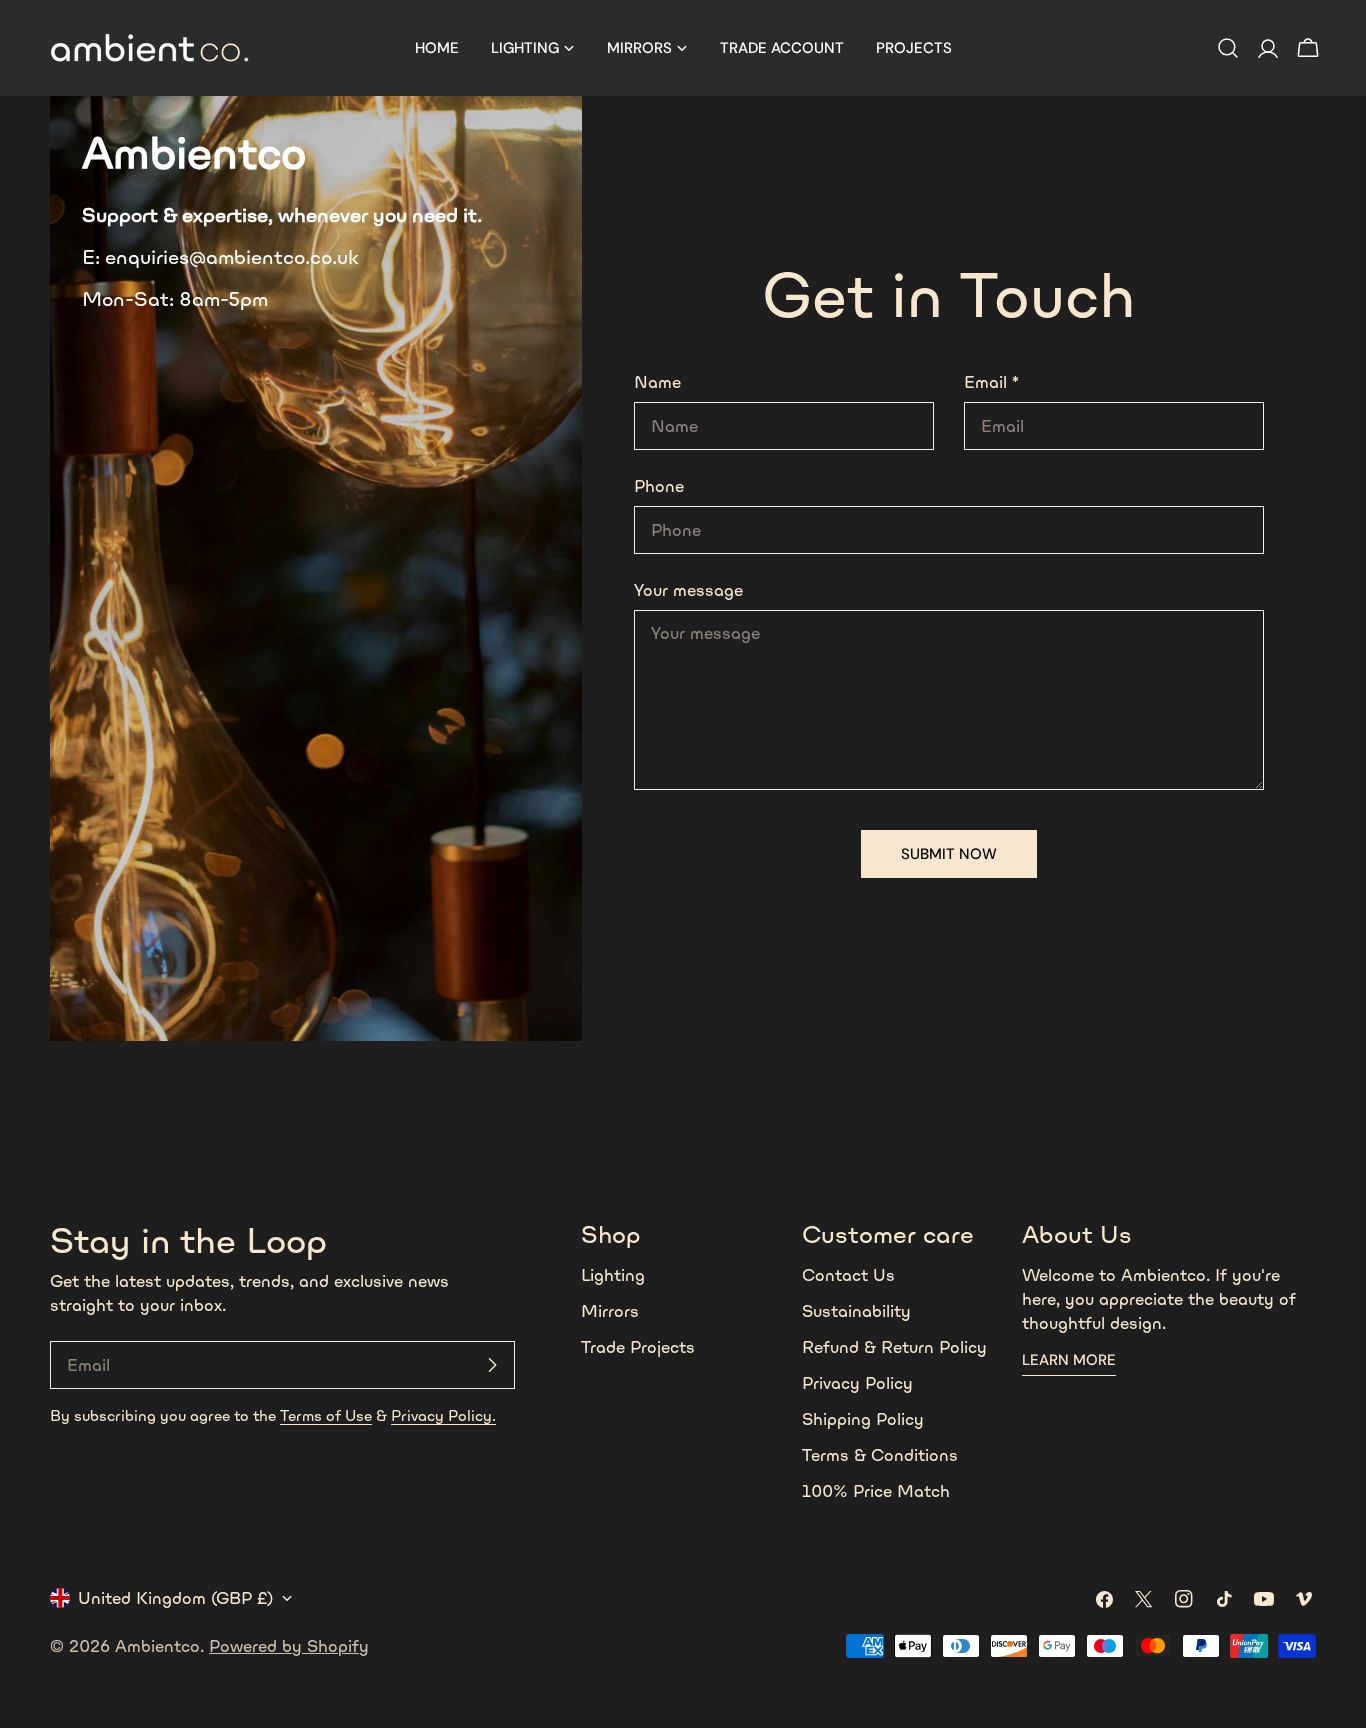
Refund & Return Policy (894, 1347)
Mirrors (610, 1311)
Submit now (949, 854)
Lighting (613, 1275)
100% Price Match (876, 1491)
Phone (659, 486)
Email (992, 382)
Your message (688, 590)
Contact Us (848, 1275)
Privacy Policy (857, 1383)
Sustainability (856, 1311)
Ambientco (157, 1646)
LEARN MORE (1069, 1360)
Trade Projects (638, 1347)
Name (657, 382)
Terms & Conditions (880, 1455)
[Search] (1228, 48)
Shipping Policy (863, 1419)
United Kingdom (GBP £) (175, 1598)
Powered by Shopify (289, 1646)
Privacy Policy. (443, 1415)
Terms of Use (326, 1415)
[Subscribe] (492, 1365)
